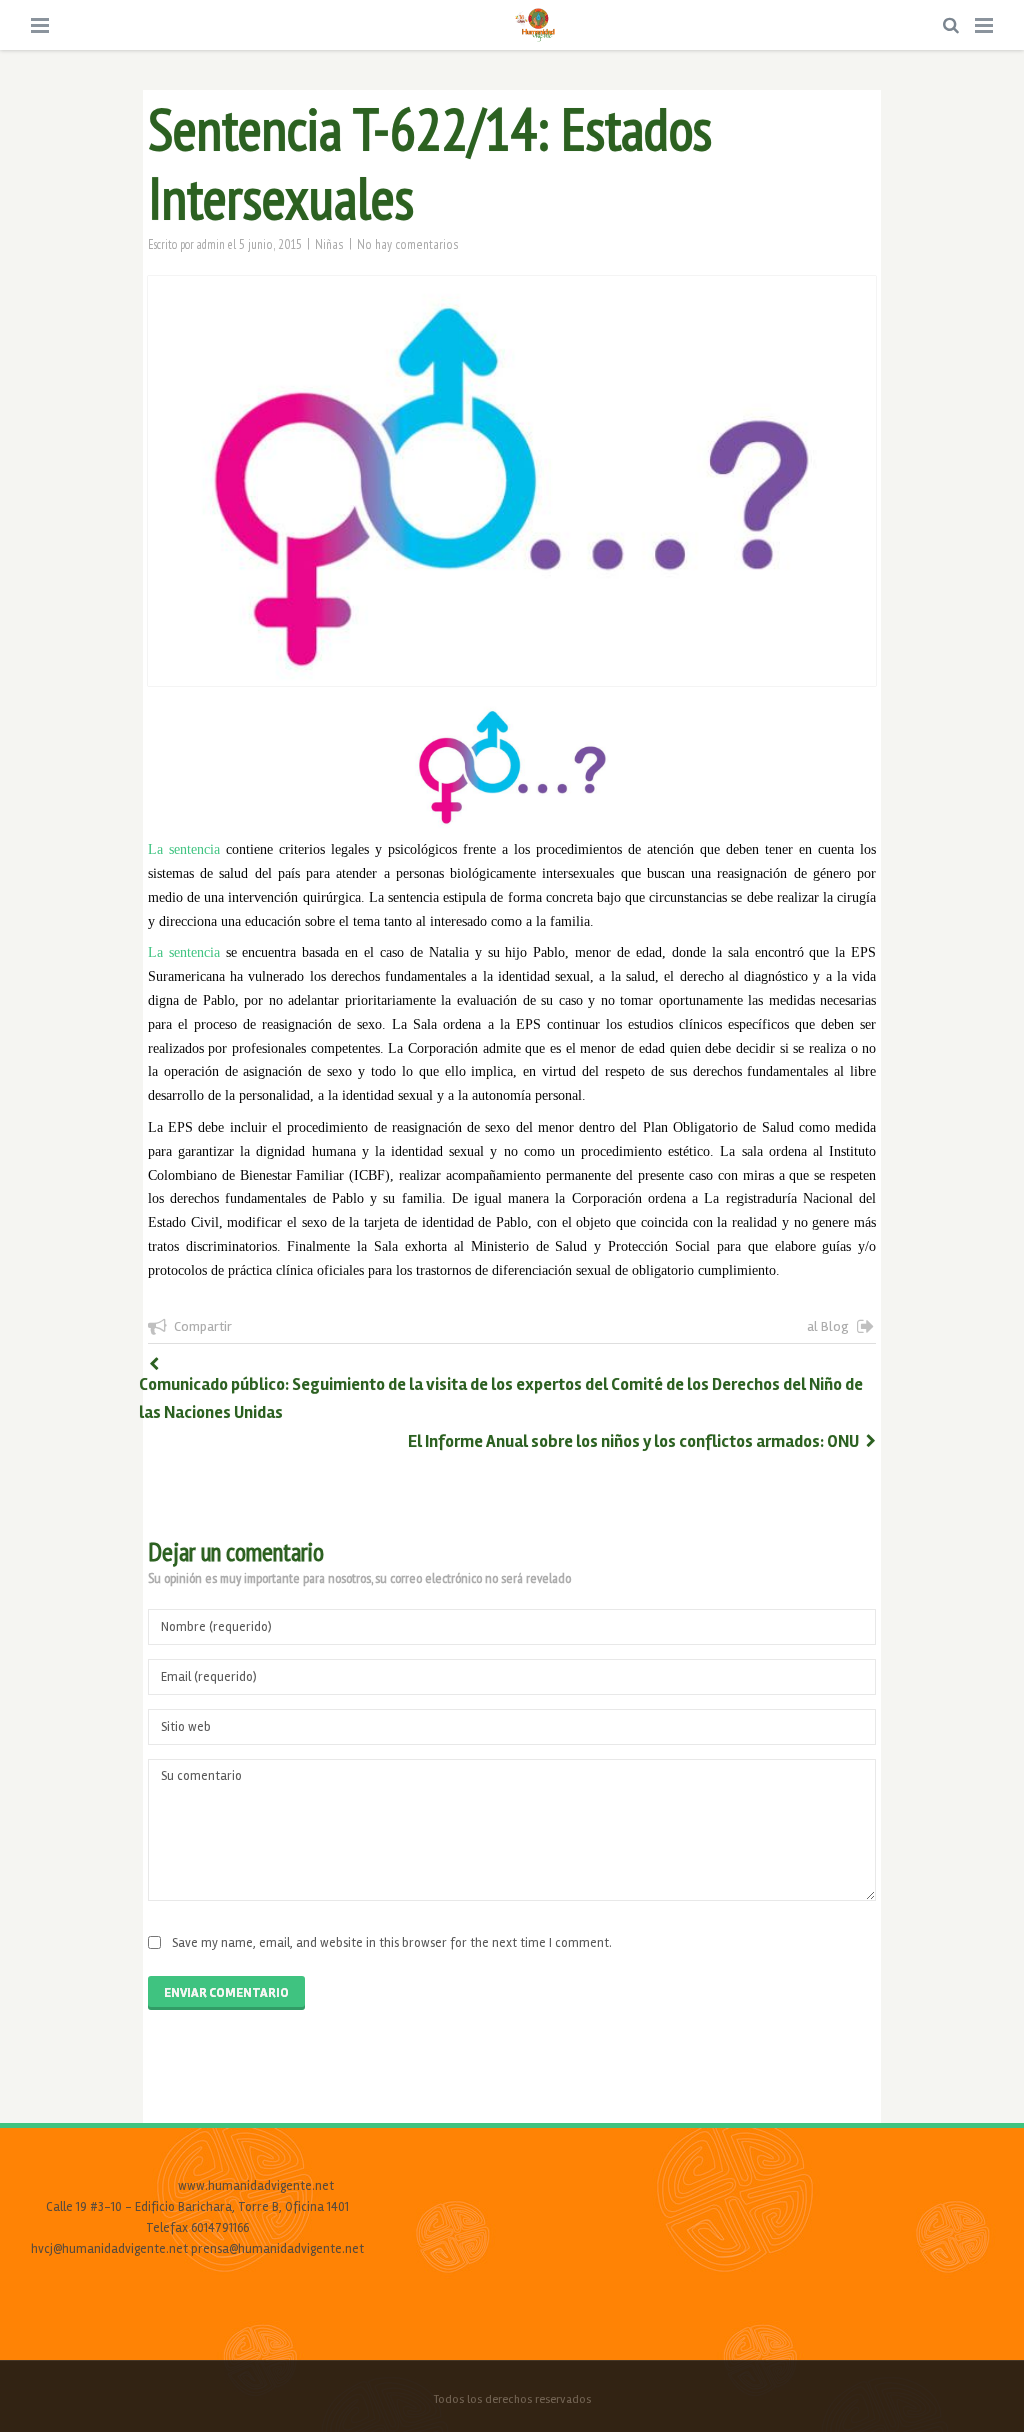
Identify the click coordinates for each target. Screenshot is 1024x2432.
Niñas (329, 244)
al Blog (828, 1326)
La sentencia (184, 849)
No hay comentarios (408, 244)
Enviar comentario (226, 1993)
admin (211, 244)
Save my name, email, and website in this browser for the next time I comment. (392, 1943)
